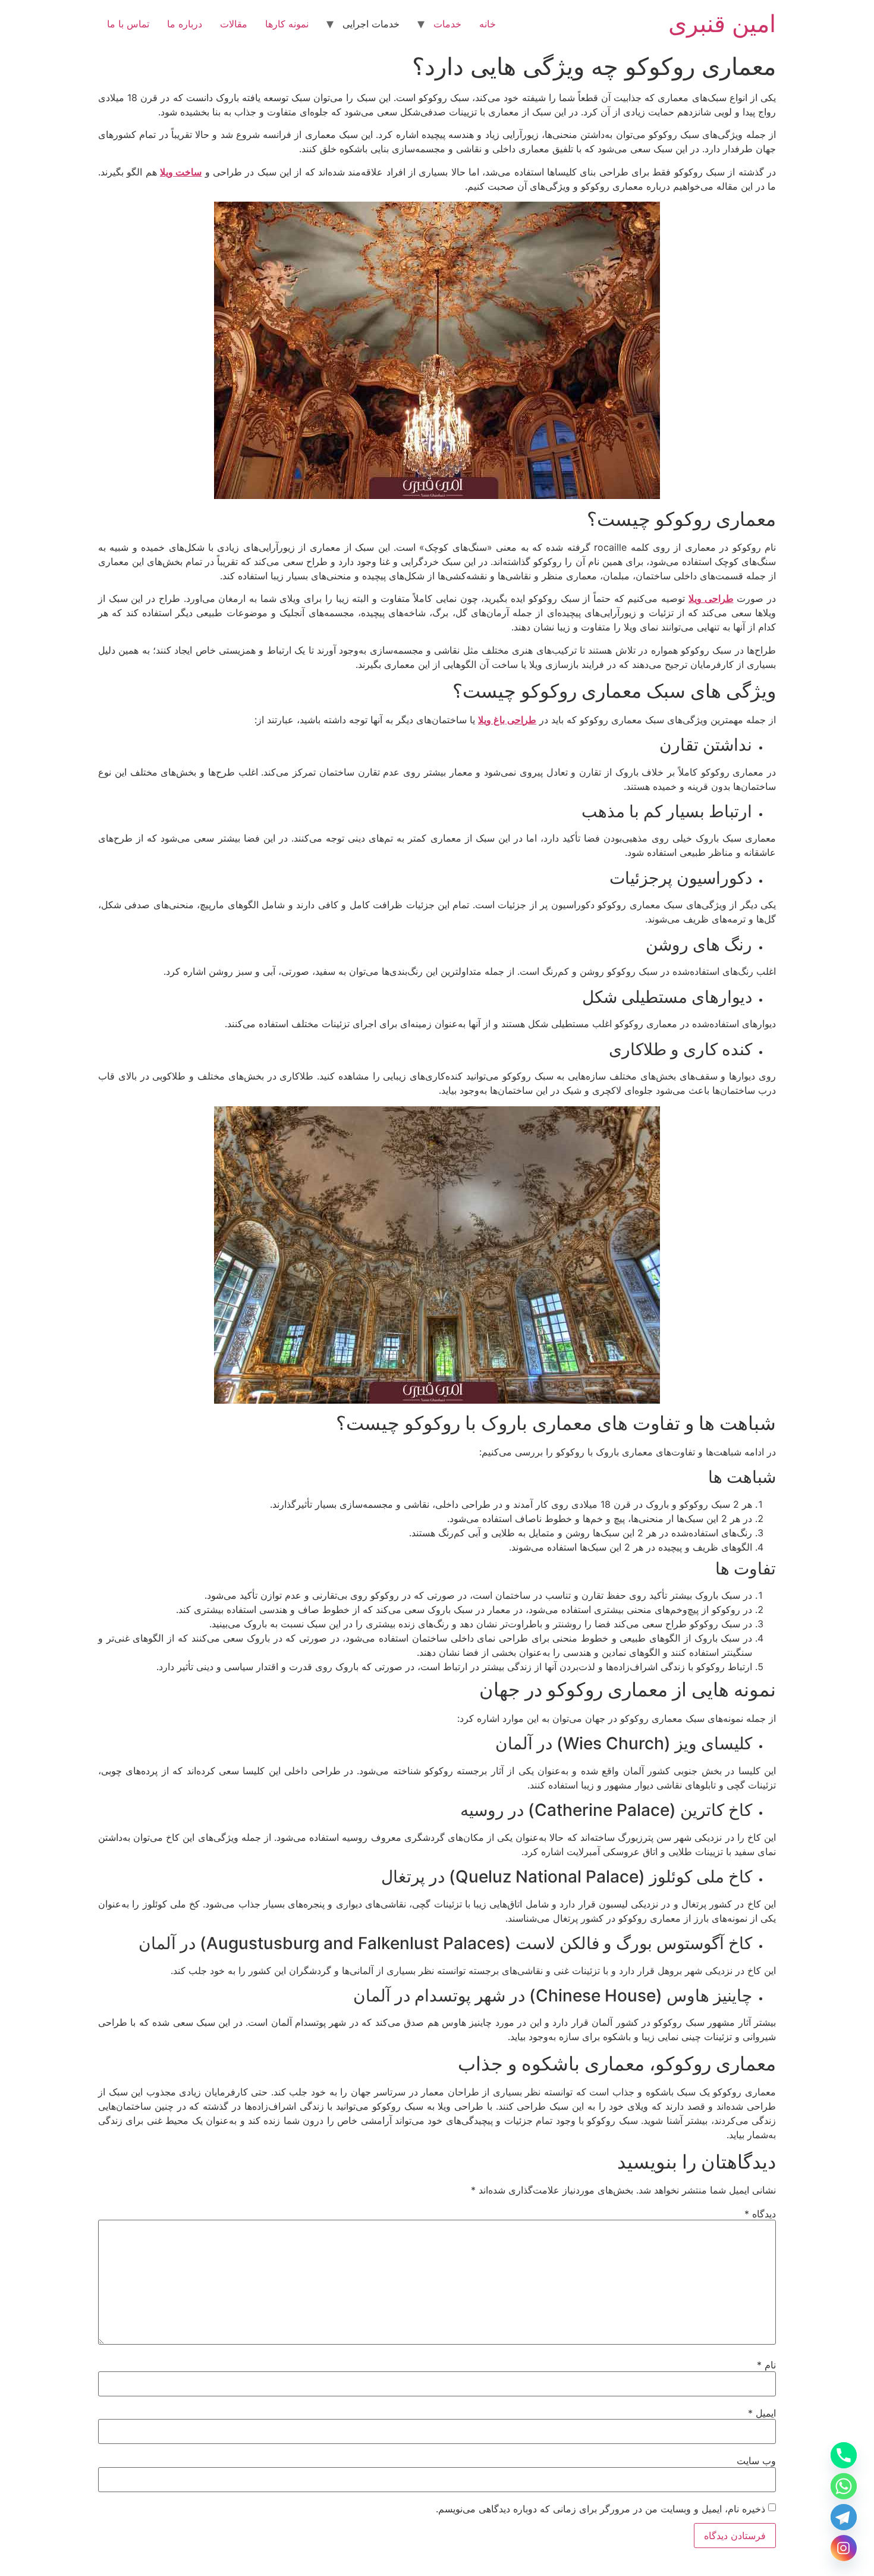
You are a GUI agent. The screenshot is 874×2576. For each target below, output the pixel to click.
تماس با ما (128, 24)
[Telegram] (844, 2517)
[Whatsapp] (844, 2486)
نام (766, 2365)
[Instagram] (844, 2548)
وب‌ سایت (756, 2461)
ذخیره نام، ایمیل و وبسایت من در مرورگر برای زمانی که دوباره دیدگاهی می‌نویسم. (601, 2509)
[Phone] (844, 2455)
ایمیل (762, 2413)
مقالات (234, 24)
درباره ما (185, 24)
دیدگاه (760, 2214)
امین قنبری (722, 23)
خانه (488, 24)
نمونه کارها (287, 24)
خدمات (447, 24)
